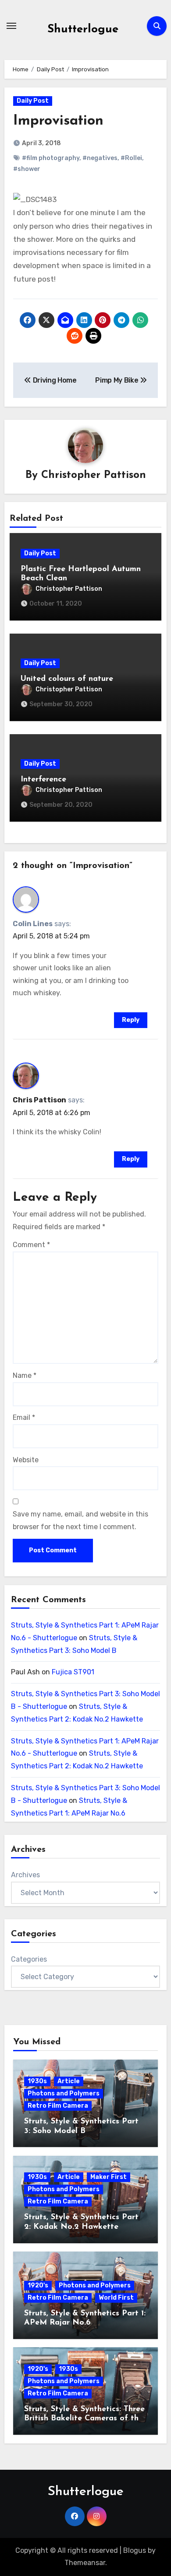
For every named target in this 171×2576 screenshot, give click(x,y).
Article (69, 2081)
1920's (38, 2285)
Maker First (109, 2177)
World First (116, 2298)
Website (26, 1460)
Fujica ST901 (73, 1672)
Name (25, 1375)
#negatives (100, 158)
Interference (43, 780)
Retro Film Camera (58, 2106)
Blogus (135, 2550)
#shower (27, 169)
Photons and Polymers (64, 2093)
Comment (31, 1245)
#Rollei (131, 158)
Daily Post (33, 101)
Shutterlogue (83, 30)
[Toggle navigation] (11, 26)
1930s (37, 2081)
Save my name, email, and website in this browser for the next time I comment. (80, 1520)
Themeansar (85, 2563)
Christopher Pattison (94, 475)
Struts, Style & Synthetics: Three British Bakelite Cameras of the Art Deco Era (84, 2419)
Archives (25, 1875)
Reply (131, 1020)
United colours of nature (67, 679)
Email (24, 1417)
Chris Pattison (39, 1100)
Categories (29, 1959)
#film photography (51, 158)
